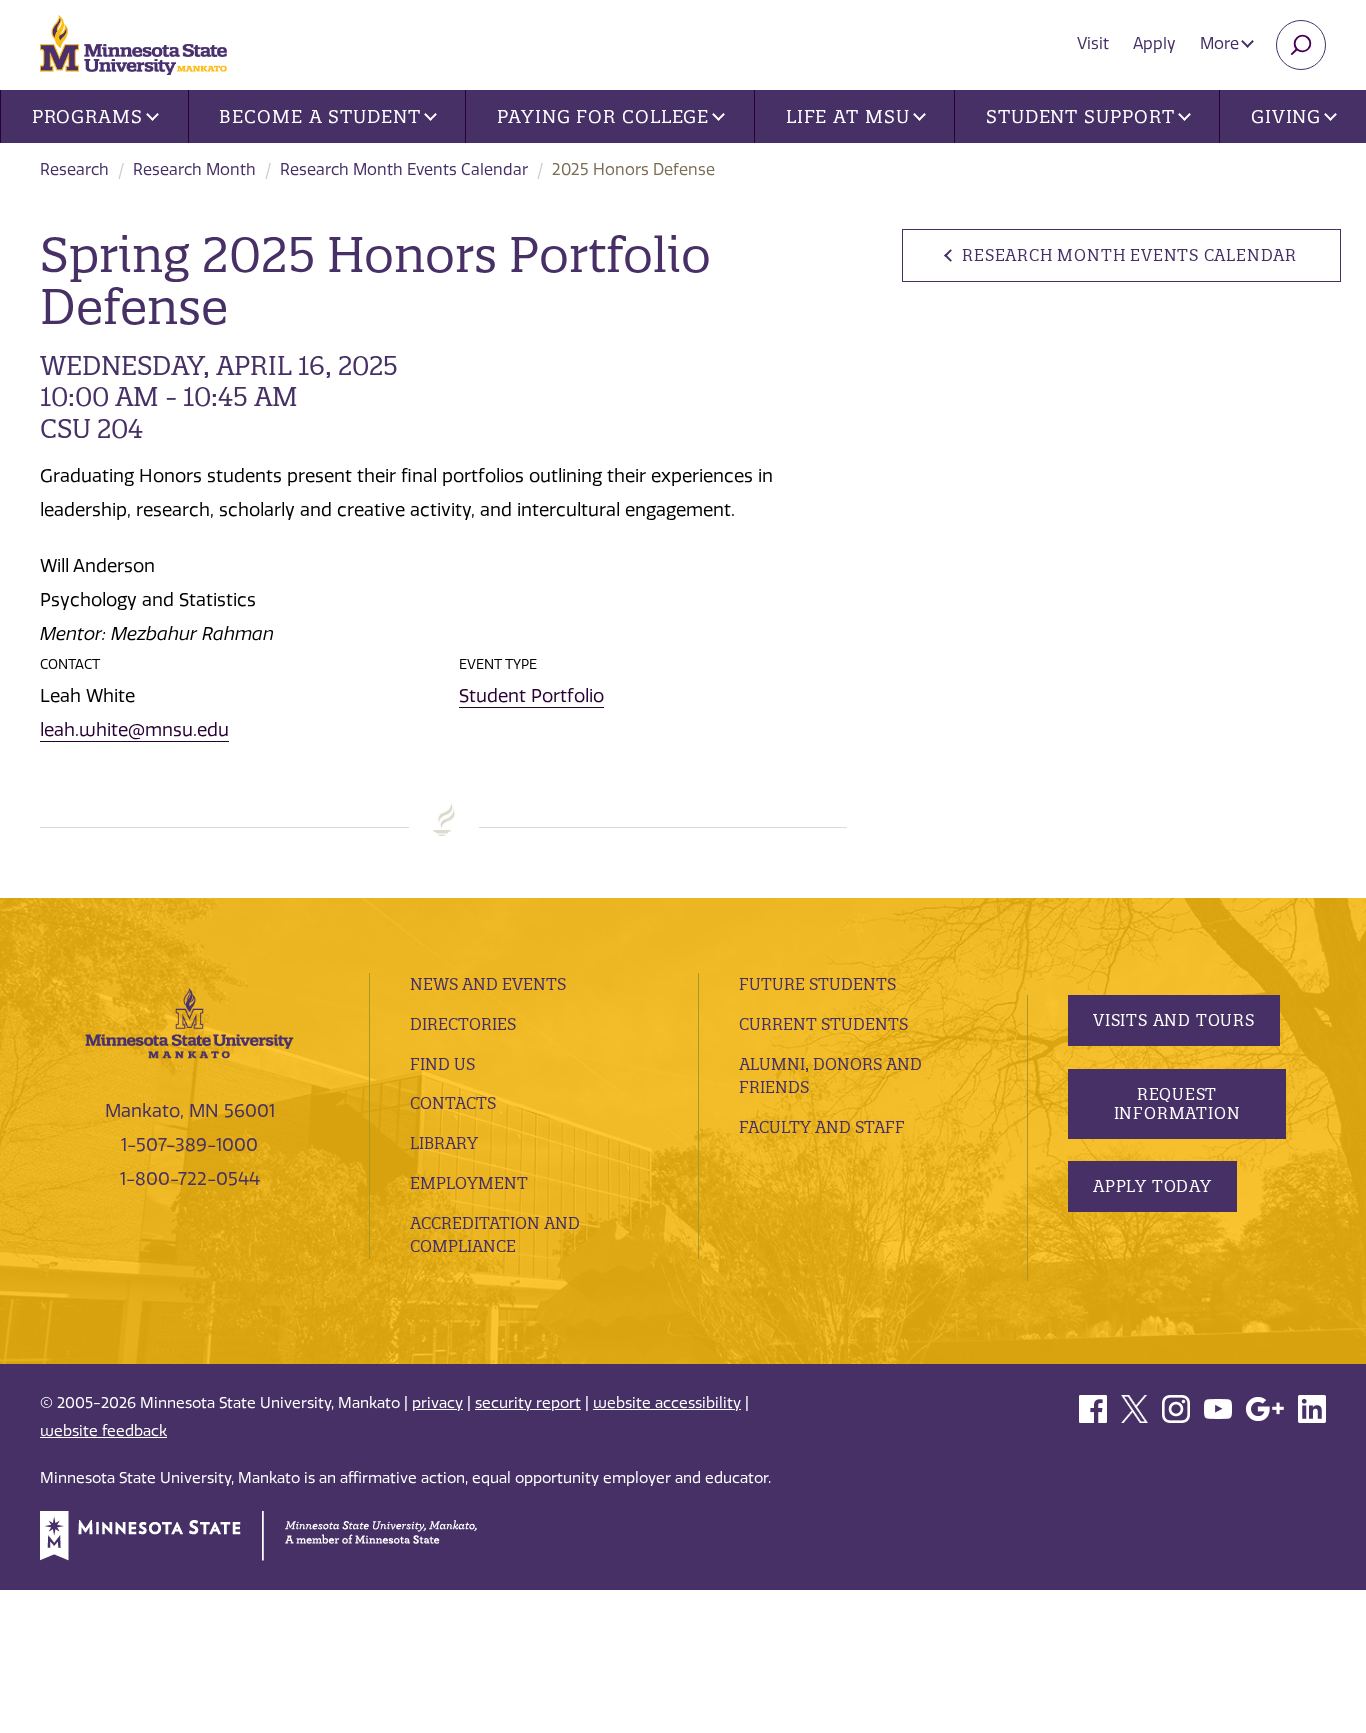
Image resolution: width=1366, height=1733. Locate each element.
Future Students (817, 984)
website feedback (103, 1431)
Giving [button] (1286, 116)
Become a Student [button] (319, 116)
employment (469, 1183)
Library (444, 1143)
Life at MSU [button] (848, 116)
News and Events (488, 984)
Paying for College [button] (603, 116)
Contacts (453, 1103)
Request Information (1177, 1103)
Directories (463, 1024)
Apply (1154, 43)
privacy (437, 1403)
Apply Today (1152, 1186)
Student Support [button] (1080, 116)
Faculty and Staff (822, 1127)
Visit (1093, 43)
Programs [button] (87, 116)
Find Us (442, 1064)
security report (528, 1403)
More (1221, 43)
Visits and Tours (1174, 1020)
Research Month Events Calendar (404, 169)
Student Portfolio (531, 696)
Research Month (194, 169)
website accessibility (667, 1403)
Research (74, 169)
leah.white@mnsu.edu (134, 730)
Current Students (823, 1024)
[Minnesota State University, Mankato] (189, 1022)
